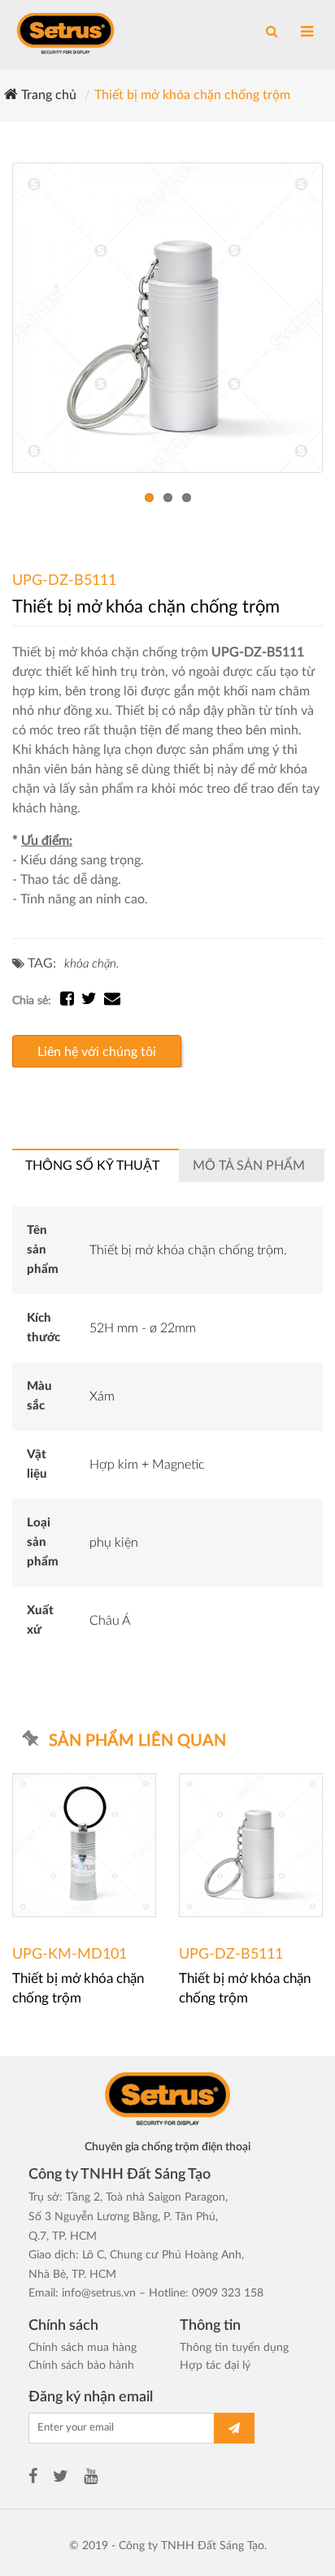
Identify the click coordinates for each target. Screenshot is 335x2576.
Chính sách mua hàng (83, 2348)
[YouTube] (91, 2479)
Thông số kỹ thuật (92, 1166)
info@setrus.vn (99, 2293)
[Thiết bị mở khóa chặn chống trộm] (167, 318)
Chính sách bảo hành (81, 2366)
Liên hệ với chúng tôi (97, 1052)
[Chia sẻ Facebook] (71, 1001)
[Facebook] (33, 2479)
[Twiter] (61, 2479)
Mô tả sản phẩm (249, 1166)
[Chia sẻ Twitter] (93, 1001)
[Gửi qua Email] (112, 1001)
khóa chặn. (91, 964)
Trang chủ (47, 95)
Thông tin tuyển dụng (234, 2348)
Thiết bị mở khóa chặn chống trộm (192, 95)
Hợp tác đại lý (215, 2366)
